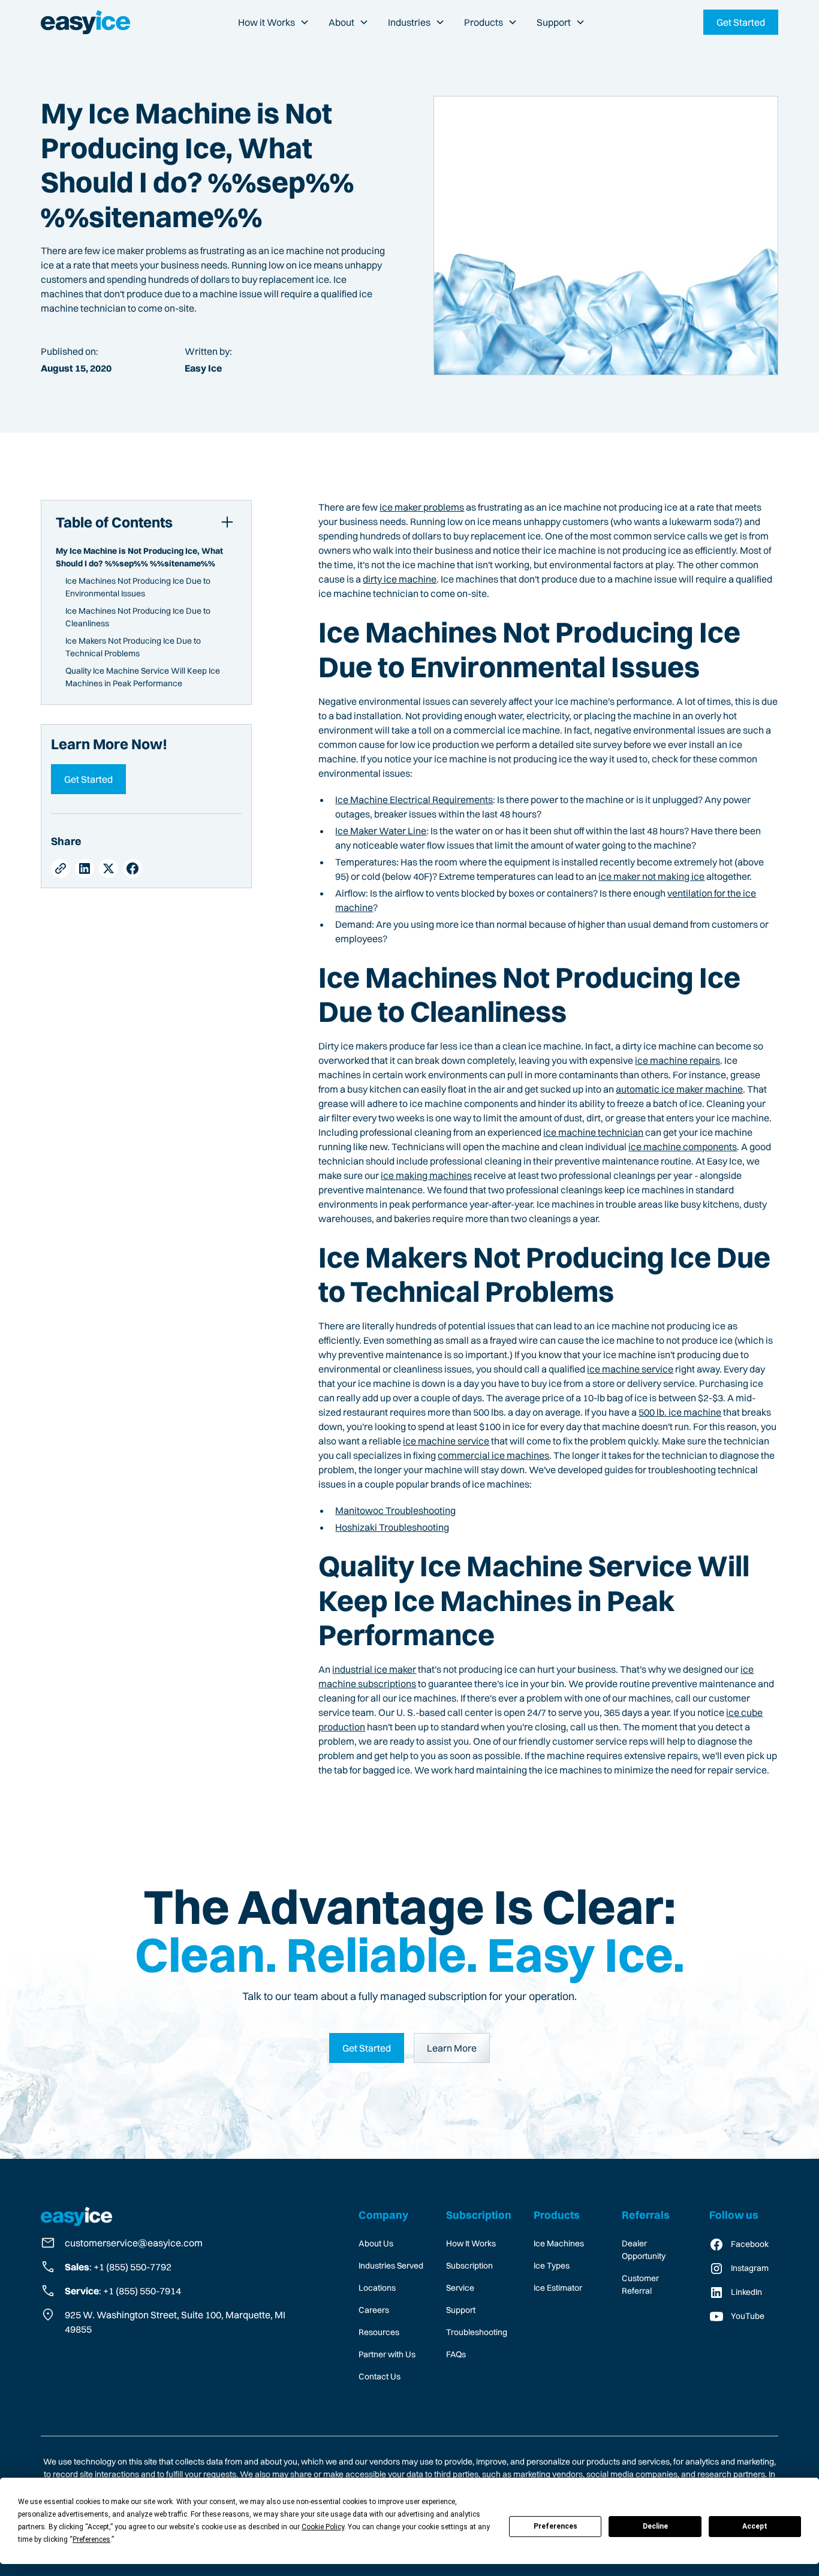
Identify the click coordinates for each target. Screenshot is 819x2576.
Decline (655, 2526)
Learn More (452, 2048)
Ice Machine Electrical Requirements (414, 800)
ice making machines (426, 1175)
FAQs (456, 2354)
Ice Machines (559, 2243)
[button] (274, 22)
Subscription (469, 2266)
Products (484, 22)
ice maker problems (422, 507)
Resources (379, 2332)
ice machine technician (593, 1132)
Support (554, 22)
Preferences (555, 2526)
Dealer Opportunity (644, 2250)
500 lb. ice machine (680, 1412)
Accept (755, 2526)
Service (460, 2288)
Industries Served (391, 2266)
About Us (376, 2243)
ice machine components (683, 1147)
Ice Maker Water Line (381, 831)
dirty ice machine (400, 579)
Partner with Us (387, 2354)
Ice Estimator (558, 2288)
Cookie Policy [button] (323, 2527)
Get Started (88, 779)
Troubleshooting (477, 2332)
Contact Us (380, 2376)
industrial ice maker (374, 1669)
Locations (377, 2288)
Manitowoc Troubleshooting (395, 1510)
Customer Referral (640, 2284)
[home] (85, 22)
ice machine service (630, 1369)
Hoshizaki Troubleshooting (392, 1527)
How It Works (471, 2243)
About (341, 22)
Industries (409, 22)
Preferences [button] (91, 2539)
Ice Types (552, 2266)
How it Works (267, 22)
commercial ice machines (493, 1455)
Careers (374, 2310)
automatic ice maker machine (679, 1089)
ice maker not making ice (651, 876)
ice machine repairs (678, 1060)
